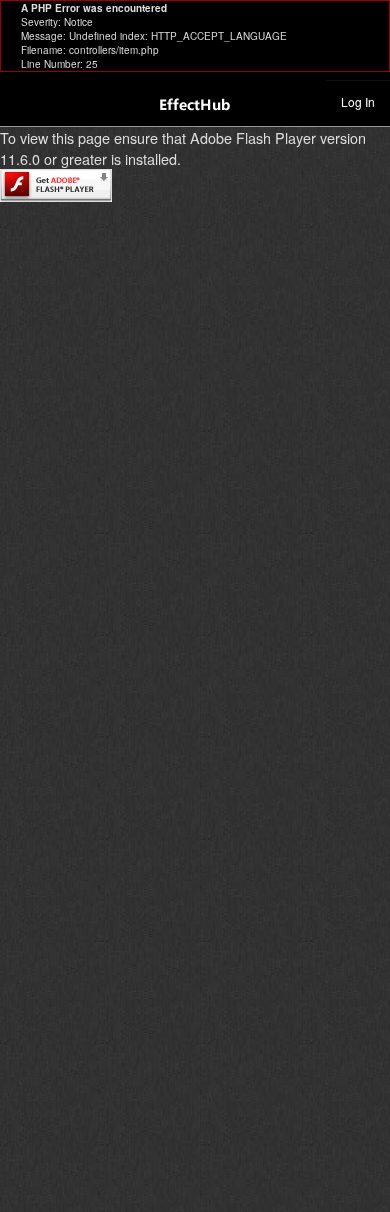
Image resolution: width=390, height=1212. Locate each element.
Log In (358, 101)
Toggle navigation (24, 101)
